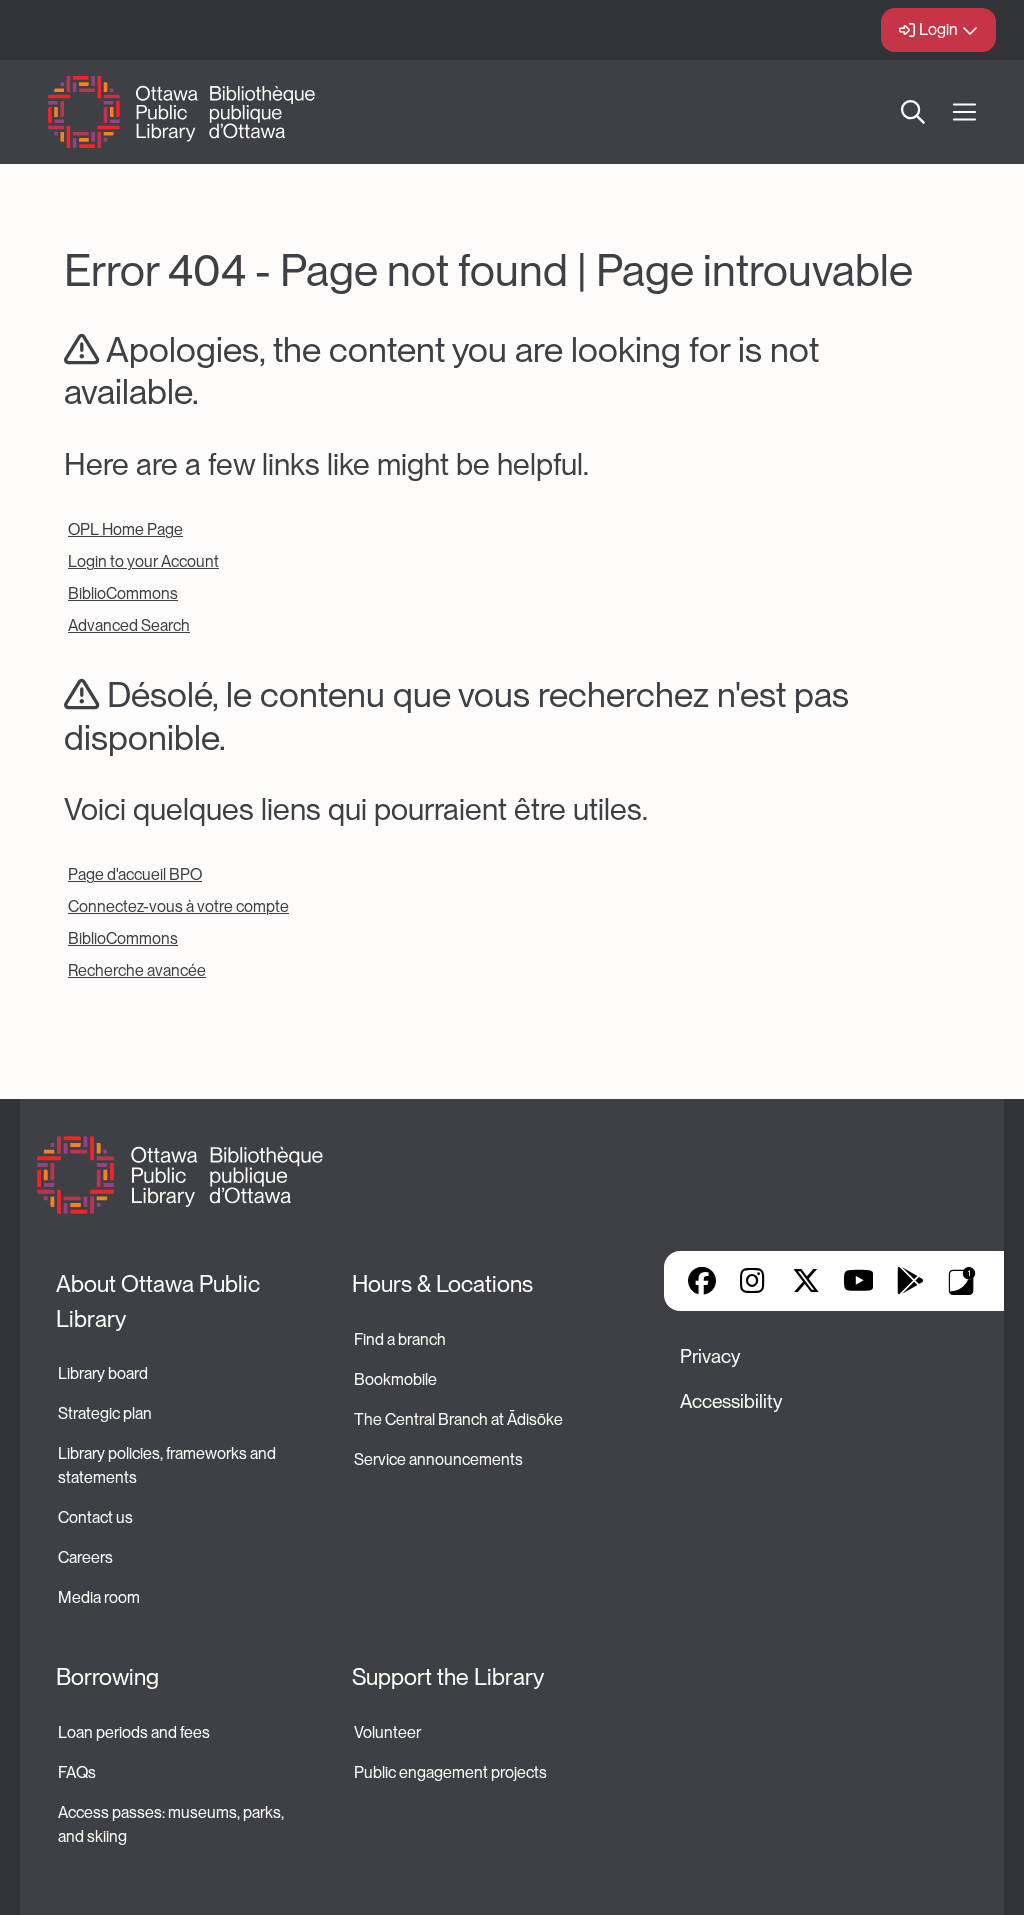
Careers (85, 1557)
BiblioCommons (123, 593)
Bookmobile (395, 1379)
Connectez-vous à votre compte (178, 906)
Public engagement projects (450, 1772)
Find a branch (400, 1339)
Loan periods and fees (135, 1732)
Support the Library (448, 1677)
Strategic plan (106, 1413)
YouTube (858, 1281)
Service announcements (438, 1459)
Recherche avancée (137, 970)
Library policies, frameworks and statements (168, 1465)
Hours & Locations (442, 1284)
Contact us (95, 1517)
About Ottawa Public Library (160, 1301)
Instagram (754, 1281)
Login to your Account (143, 561)
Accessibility (731, 1401)
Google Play (910, 1281)
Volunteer (387, 1732)
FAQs (77, 1772)
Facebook (702, 1281)
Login (938, 29)
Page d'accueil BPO (135, 874)
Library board (103, 1373)
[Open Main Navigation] (964, 112)
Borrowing (107, 1677)
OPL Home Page (125, 529)
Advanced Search (129, 625)
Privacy (710, 1356)
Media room (99, 1597)
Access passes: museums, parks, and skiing (172, 1824)
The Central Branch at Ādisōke (458, 1419)
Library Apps (962, 1281)
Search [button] (913, 112)
